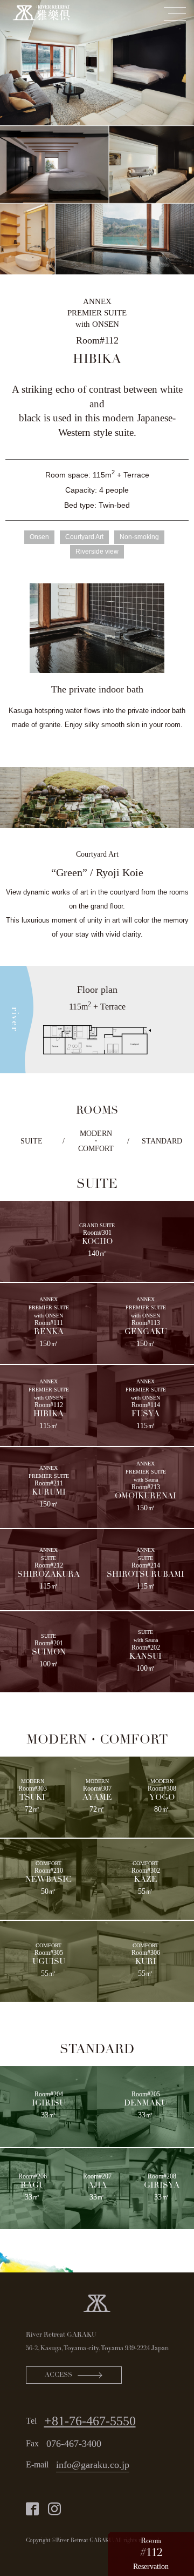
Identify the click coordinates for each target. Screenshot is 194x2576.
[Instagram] (54, 2509)
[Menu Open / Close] (175, 14)
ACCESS (58, 2375)
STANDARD (162, 1141)
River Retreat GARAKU (61, 2335)
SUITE (32, 1141)
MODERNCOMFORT (96, 1141)
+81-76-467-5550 (90, 2421)
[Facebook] (32, 2509)
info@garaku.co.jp (93, 2465)
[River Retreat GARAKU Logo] (97, 2302)
